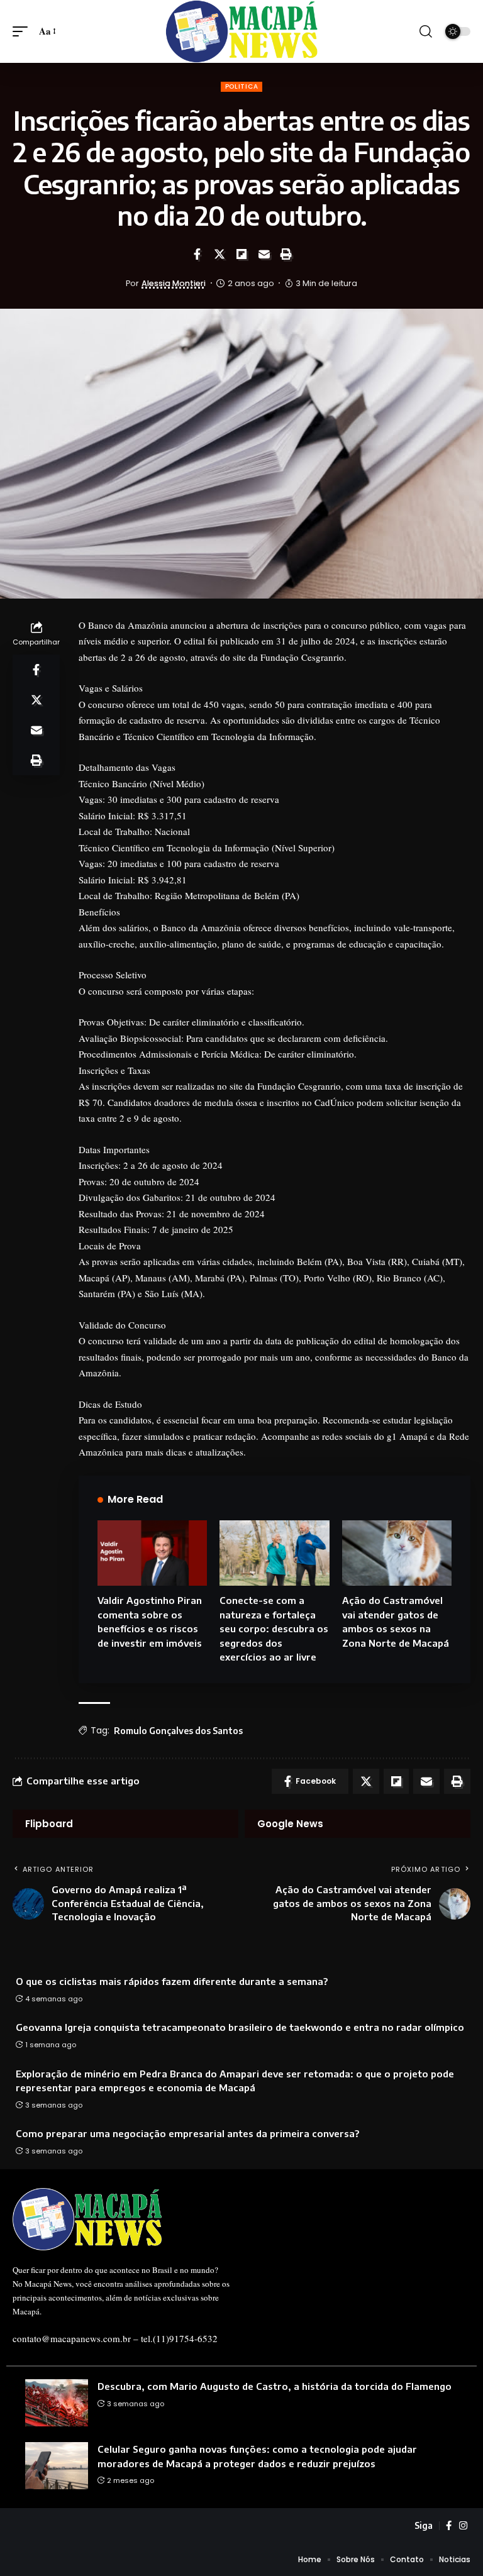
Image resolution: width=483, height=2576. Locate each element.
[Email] (264, 254)
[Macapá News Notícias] (241, 31)
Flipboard (49, 1824)
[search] (426, 31)
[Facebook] (449, 2526)
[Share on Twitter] (219, 254)
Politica (242, 86)
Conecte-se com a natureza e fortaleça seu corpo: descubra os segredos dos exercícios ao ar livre (274, 1628)
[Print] (286, 254)
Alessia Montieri (174, 283)
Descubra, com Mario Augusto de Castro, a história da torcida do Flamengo (275, 2386)
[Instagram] (463, 2526)
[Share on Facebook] (197, 254)
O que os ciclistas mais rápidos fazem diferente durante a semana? (172, 1981)
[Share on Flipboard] (241, 254)
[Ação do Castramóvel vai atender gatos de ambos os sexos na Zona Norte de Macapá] (397, 1553)
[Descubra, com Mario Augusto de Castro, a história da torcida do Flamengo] (57, 2403)
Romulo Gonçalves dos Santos (178, 1731)
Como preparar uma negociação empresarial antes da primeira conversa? (187, 2133)
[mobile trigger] (23, 31)
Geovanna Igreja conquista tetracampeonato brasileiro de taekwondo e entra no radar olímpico (240, 2027)
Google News (290, 1824)
